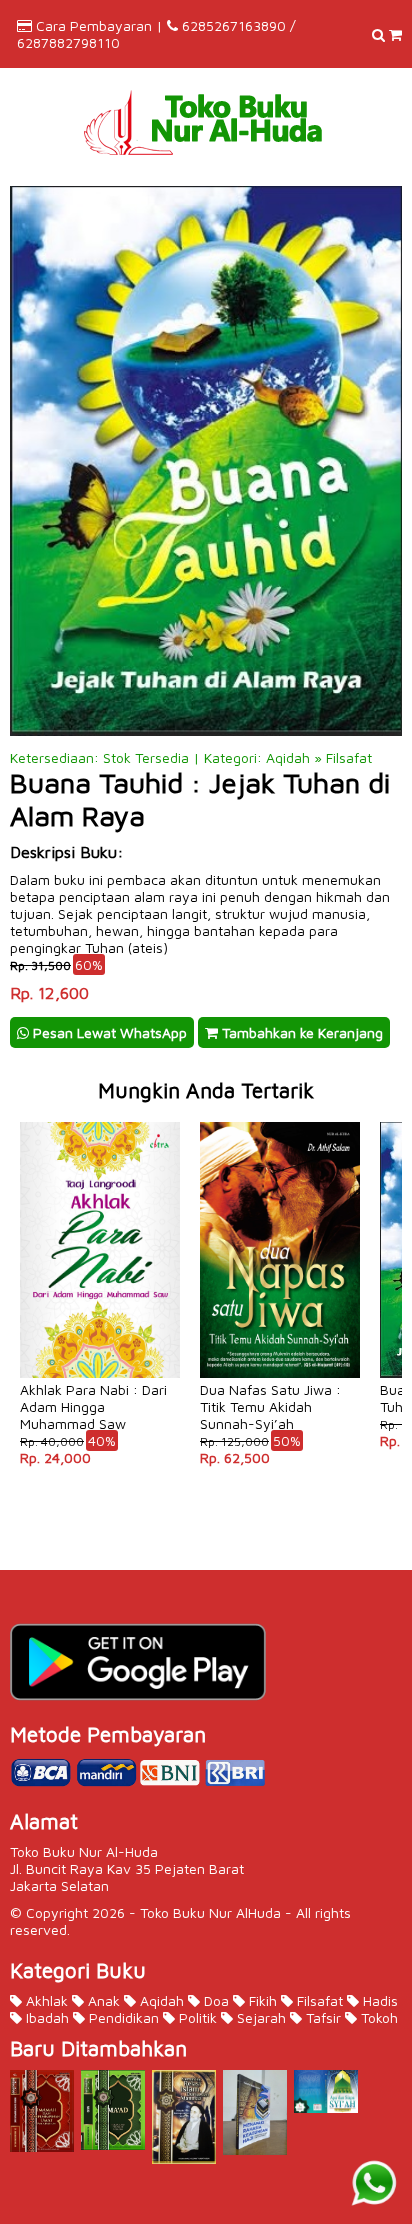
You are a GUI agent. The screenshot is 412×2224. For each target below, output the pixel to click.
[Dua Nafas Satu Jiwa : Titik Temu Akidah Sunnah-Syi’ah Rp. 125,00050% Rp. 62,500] (280, 1120)
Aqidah (160, 2000)
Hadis (378, 2000)
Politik (196, 2017)
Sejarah (259, 2017)
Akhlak (45, 2000)
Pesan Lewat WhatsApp (108, 1032)
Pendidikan (122, 2017)
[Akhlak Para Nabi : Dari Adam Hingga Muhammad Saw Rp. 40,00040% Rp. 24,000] (100, 1120)
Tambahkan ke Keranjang (300, 1032)
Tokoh (377, 2017)
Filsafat (318, 2000)
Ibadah (45, 2017)
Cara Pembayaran (94, 25)
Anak (102, 2000)
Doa (214, 2000)
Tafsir (321, 2017)
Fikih (261, 2000)
